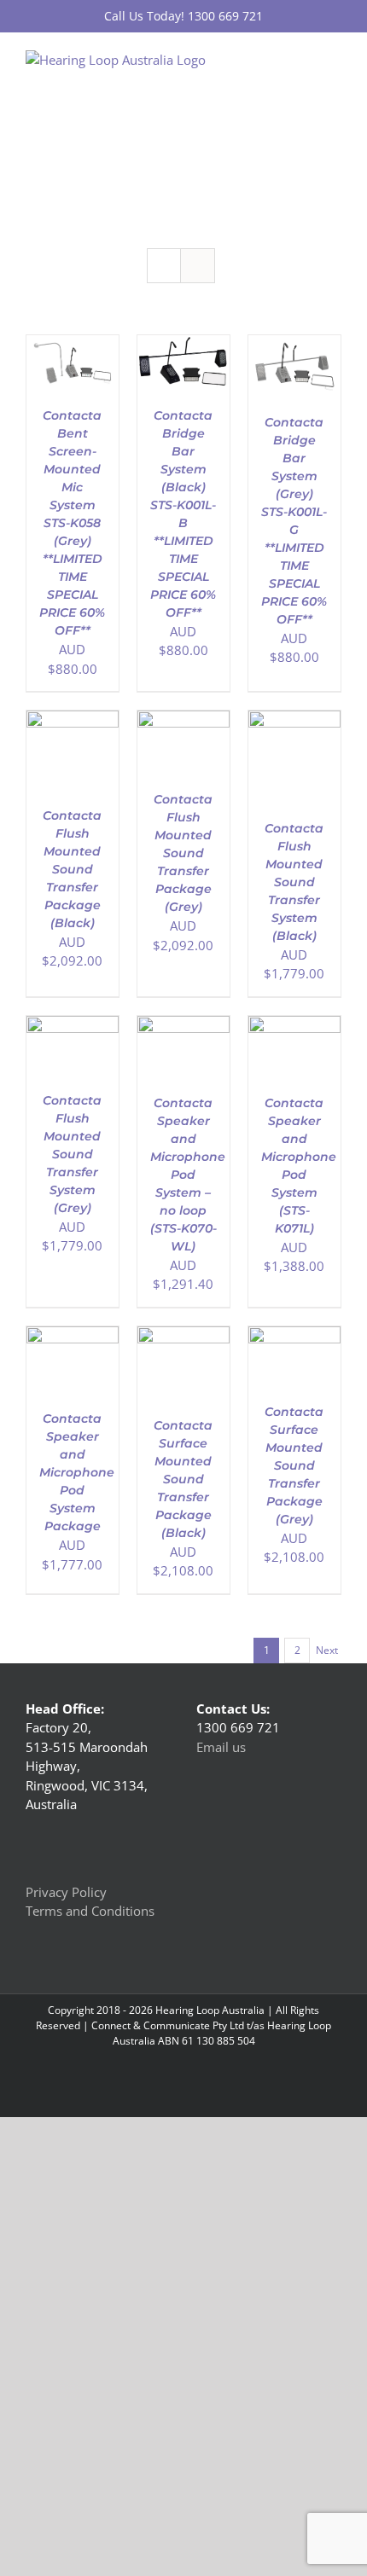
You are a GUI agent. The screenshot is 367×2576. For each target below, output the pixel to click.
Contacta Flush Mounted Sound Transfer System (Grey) (72, 1154)
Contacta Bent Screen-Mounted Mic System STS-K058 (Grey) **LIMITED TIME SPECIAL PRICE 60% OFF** (72, 523)
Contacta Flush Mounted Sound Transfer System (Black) (294, 882)
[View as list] (198, 266)
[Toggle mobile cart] (273, 59)
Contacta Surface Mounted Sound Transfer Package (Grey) (294, 1465)
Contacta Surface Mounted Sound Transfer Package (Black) (183, 1479)
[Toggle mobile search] (304, 59)
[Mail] (265, 1897)
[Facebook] (218, 1897)
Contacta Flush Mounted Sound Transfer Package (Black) (72, 869)
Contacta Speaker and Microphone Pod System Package (77, 1472)
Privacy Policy (66, 1892)
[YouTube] (242, 1897)
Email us (221, 1747)
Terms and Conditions (90, 1911)
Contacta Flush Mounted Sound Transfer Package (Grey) (183, 853)
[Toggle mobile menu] (335, 59)
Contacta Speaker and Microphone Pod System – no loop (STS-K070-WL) (188, 1175)
